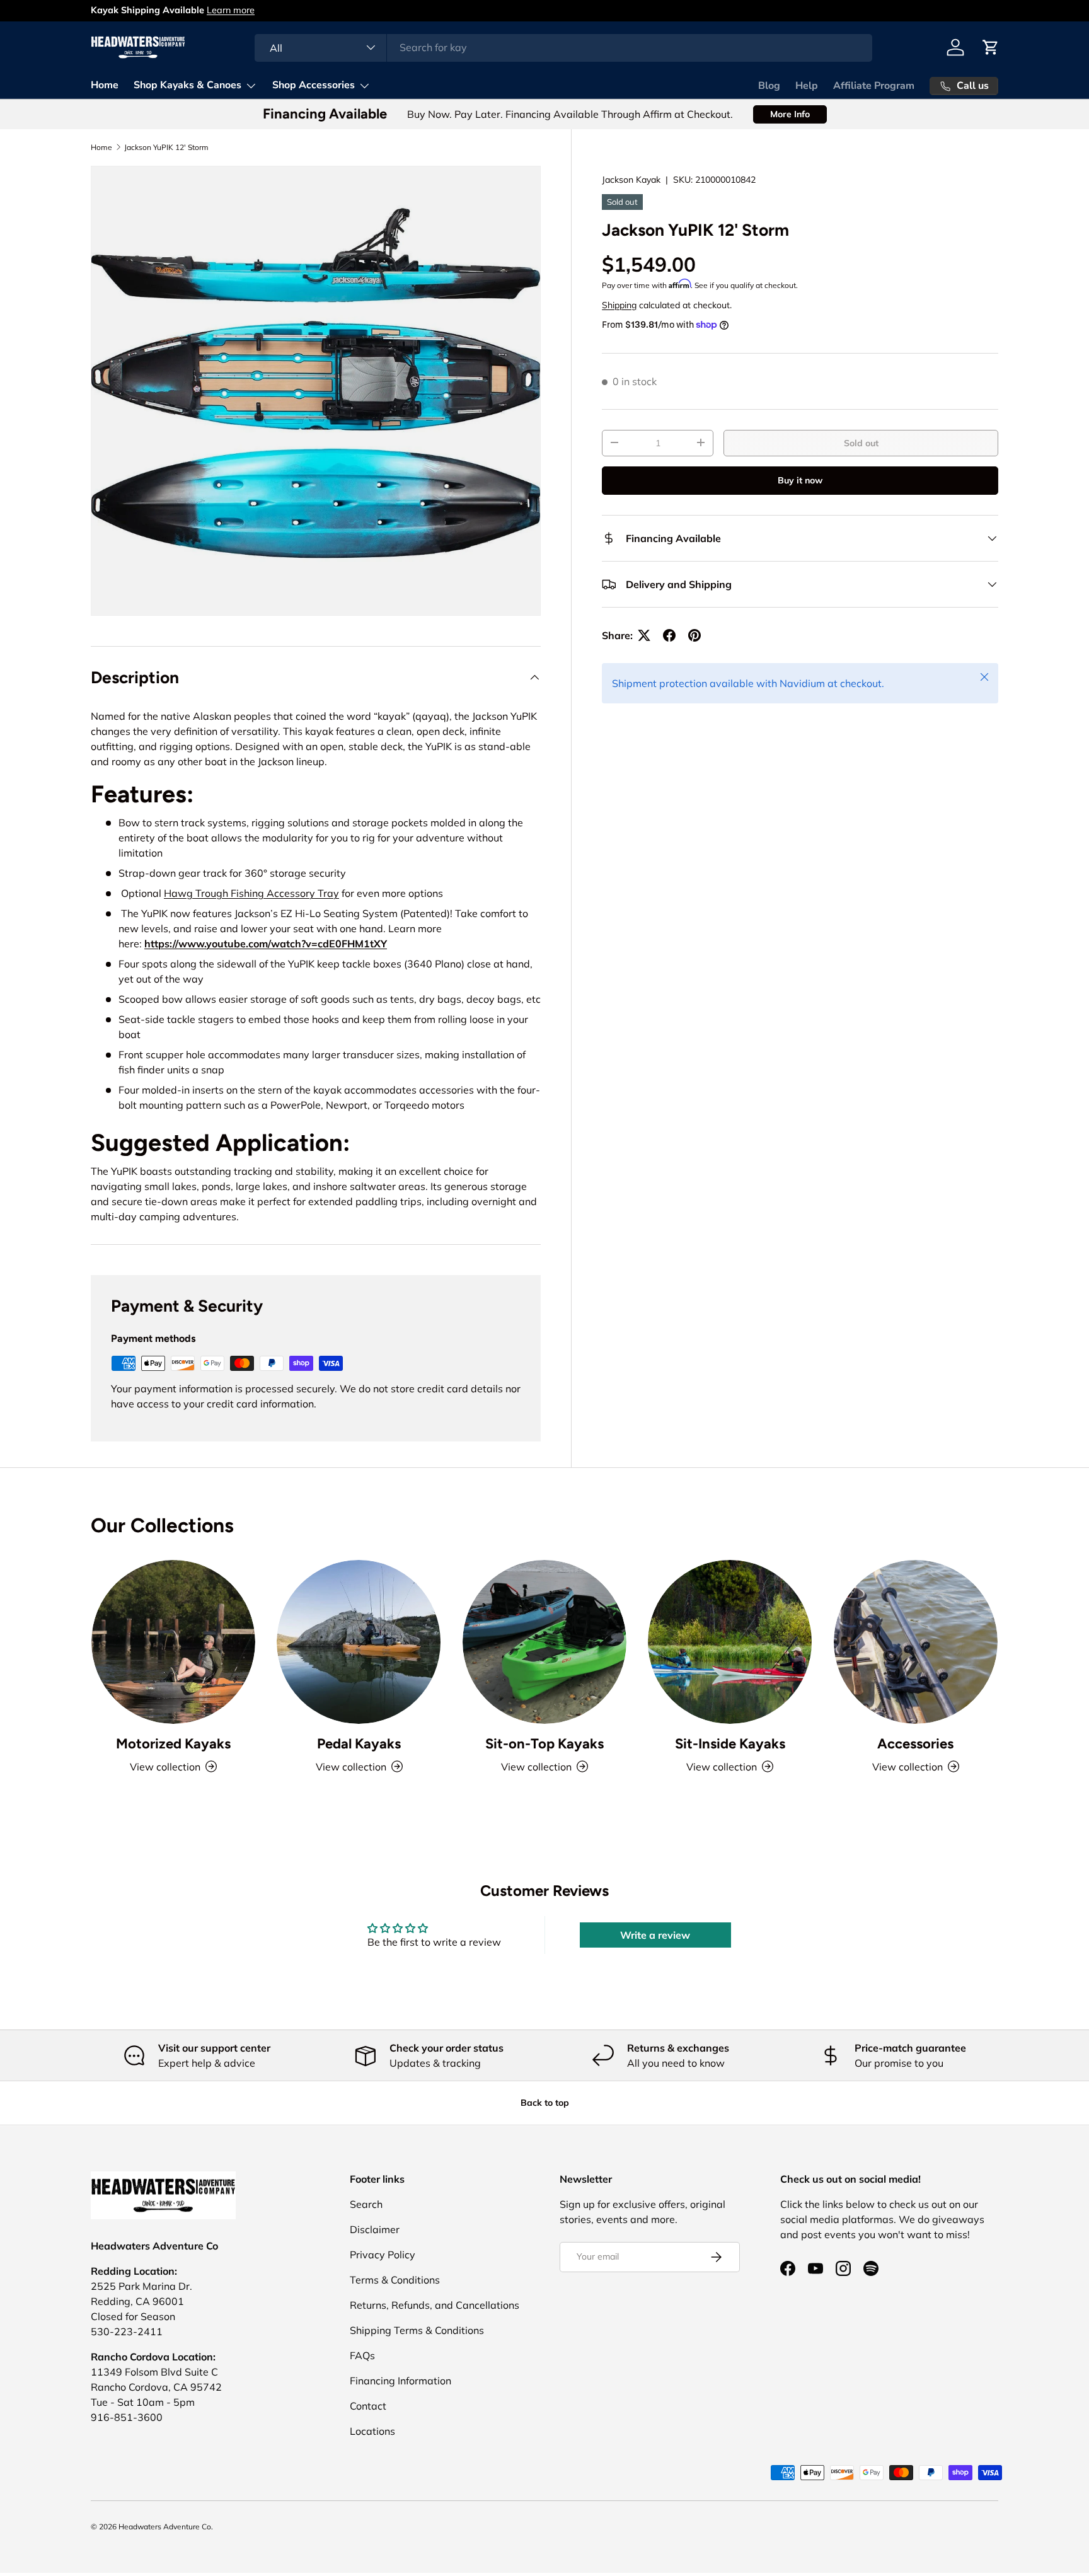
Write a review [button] (655, 1935)
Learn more (231, 10)
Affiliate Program (874, 86)
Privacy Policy (383, 2255)
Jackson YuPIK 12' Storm (166, 147)
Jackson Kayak (631, 180)
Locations (372, 2431)
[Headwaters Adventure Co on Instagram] (843, 2268)
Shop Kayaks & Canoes (187, 85)
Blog (769, 86)
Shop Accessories (314, 85)
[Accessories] (916, 1642)
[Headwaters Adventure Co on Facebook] (788, 2268)
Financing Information (400, 2381)
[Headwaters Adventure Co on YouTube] (815, 2268)
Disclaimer (375, 2229)
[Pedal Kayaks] (359, 1642)
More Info (790, 114)
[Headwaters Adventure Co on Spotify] (871, 2268)
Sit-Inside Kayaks (730, 1744)
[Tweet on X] (644, 635)
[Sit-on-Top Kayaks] (544, 1642)
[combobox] (563, 47)
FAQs (362, 2355)
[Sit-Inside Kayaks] (730, 1642)
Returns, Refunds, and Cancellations (435, 2305)
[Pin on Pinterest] (694, 635)
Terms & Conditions (395, 2280)
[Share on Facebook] (669, 635)
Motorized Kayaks (173, 1744)
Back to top (545, 2103)
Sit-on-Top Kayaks (544, 1744)
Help (807, 86)
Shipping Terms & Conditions (417, 2330)
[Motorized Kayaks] (173, 1642)
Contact (368, 2406)
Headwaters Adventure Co (165, 2527)
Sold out (861, 442)
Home (105, 85)
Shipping (619, 304)
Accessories (915, 1744)
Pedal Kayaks (359, 1744)
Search (366, 2204)
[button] (991, 47)
